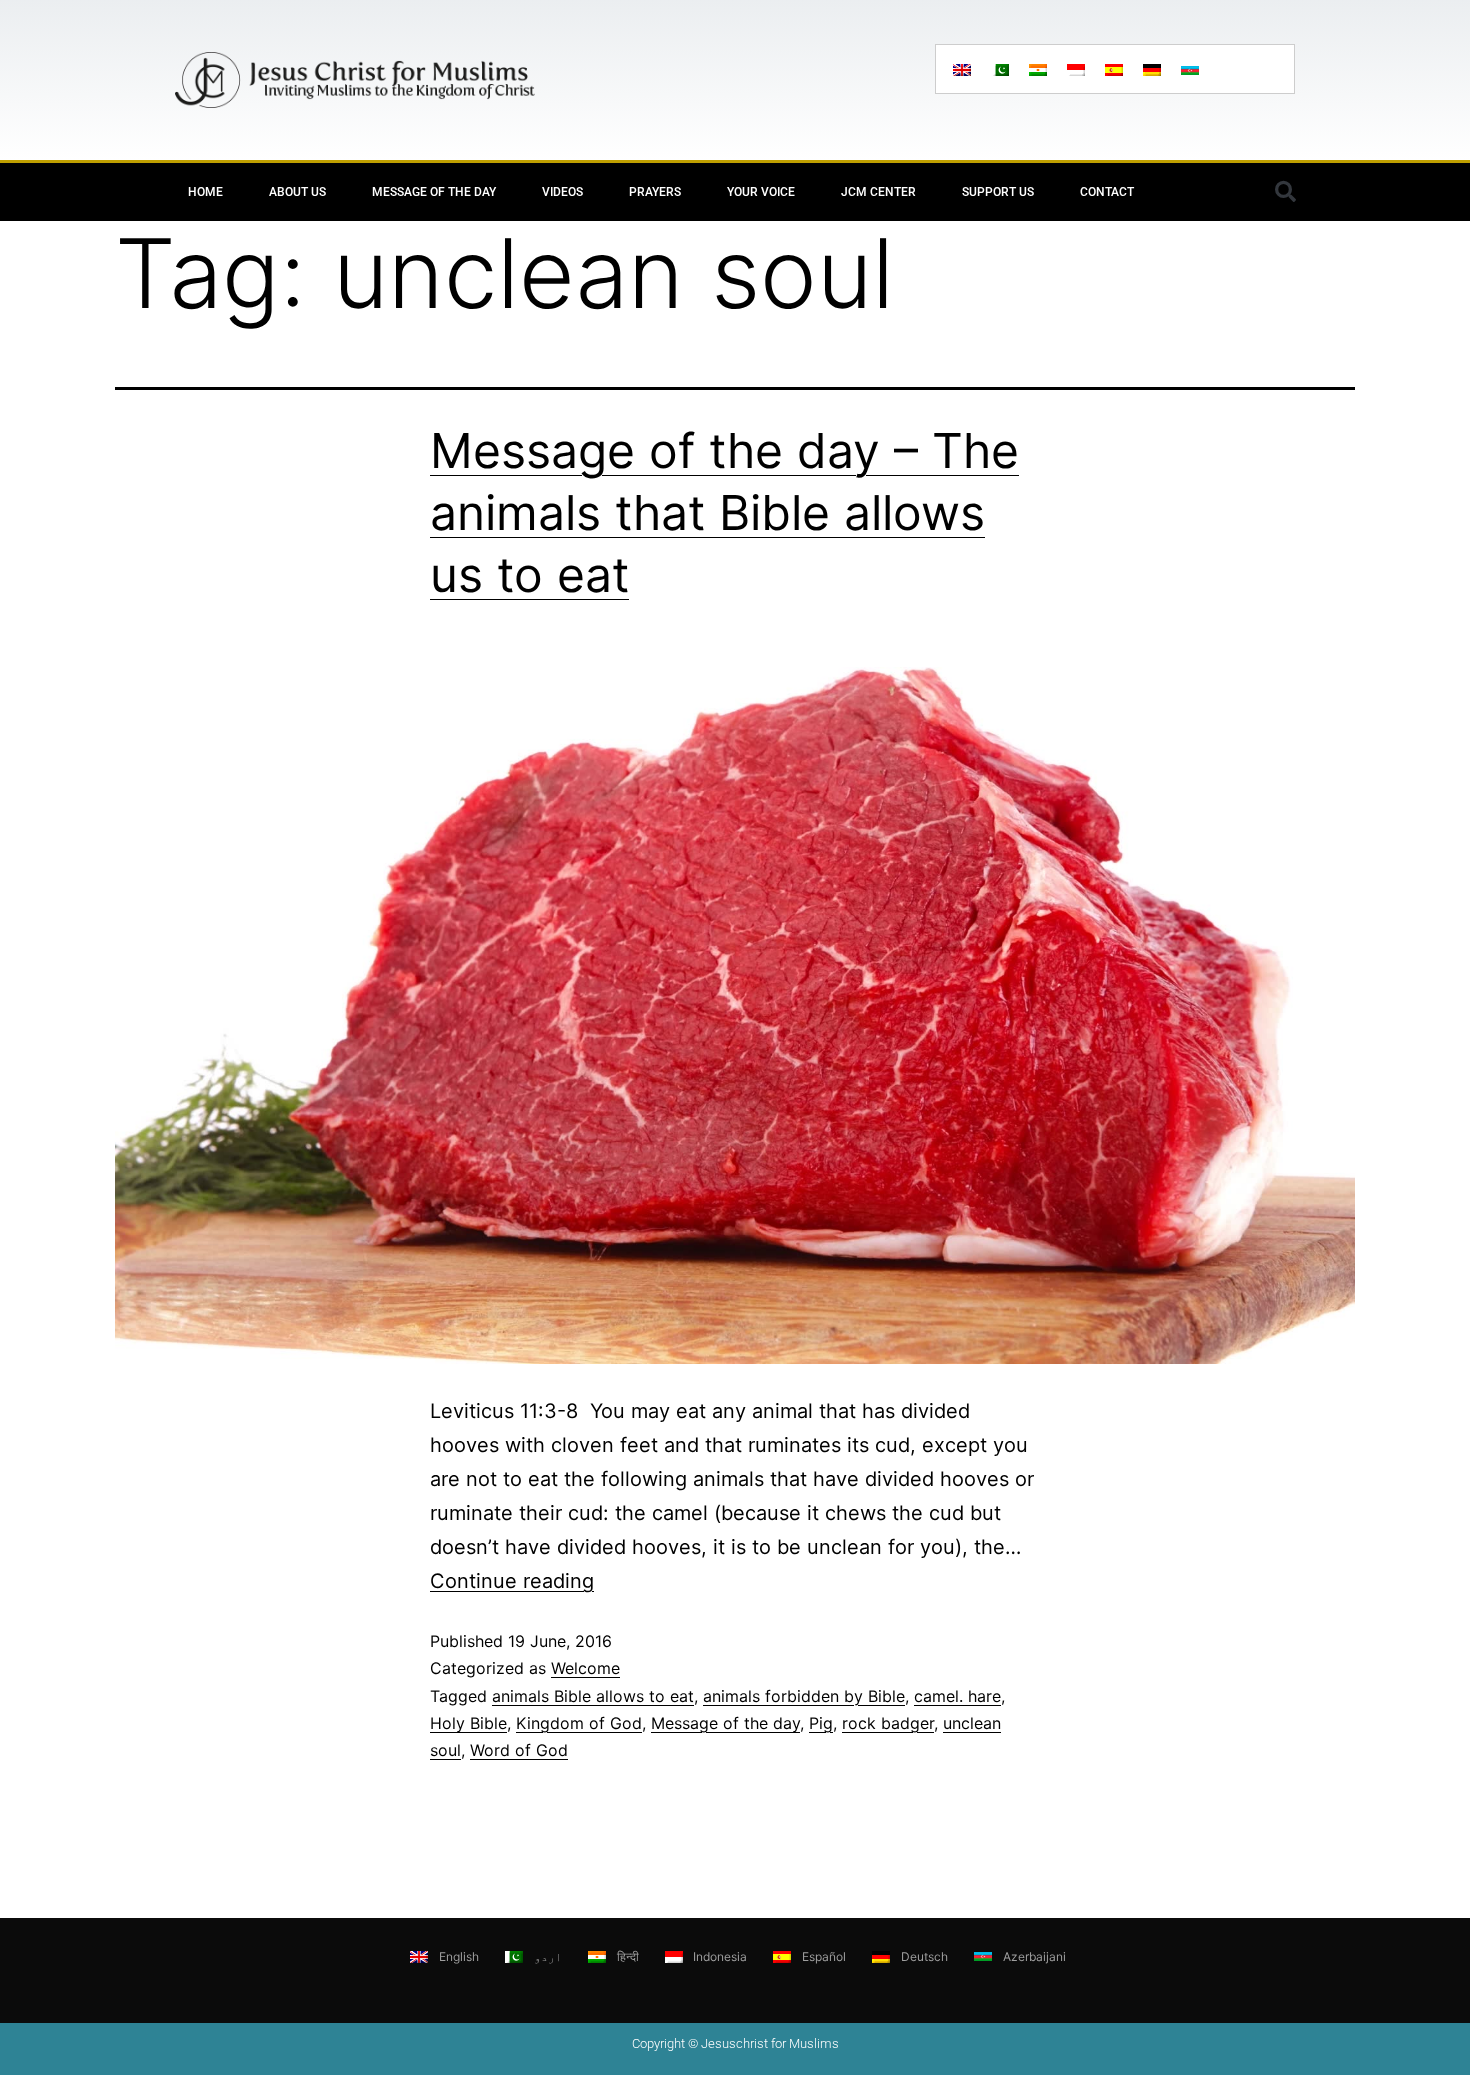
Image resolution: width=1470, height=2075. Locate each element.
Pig (821, 1723)
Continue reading (512, 1581)
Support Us (998, 192)
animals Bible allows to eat (593, 1696)
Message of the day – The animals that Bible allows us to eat (724, 513)
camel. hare (957, 1696)
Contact (1107, 192)
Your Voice (761, 192)
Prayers (655, 192)
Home (205, 192)
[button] (1285, 192)
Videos (562, 192)
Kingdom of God (579, 1723)
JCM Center (878, 192)
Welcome (585, 1668)
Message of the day (434, 192)
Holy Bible (468, 1723)
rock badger (888, 1723)
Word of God (519, 1750)
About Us (297, 192)
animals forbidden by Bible (804, 1696)
